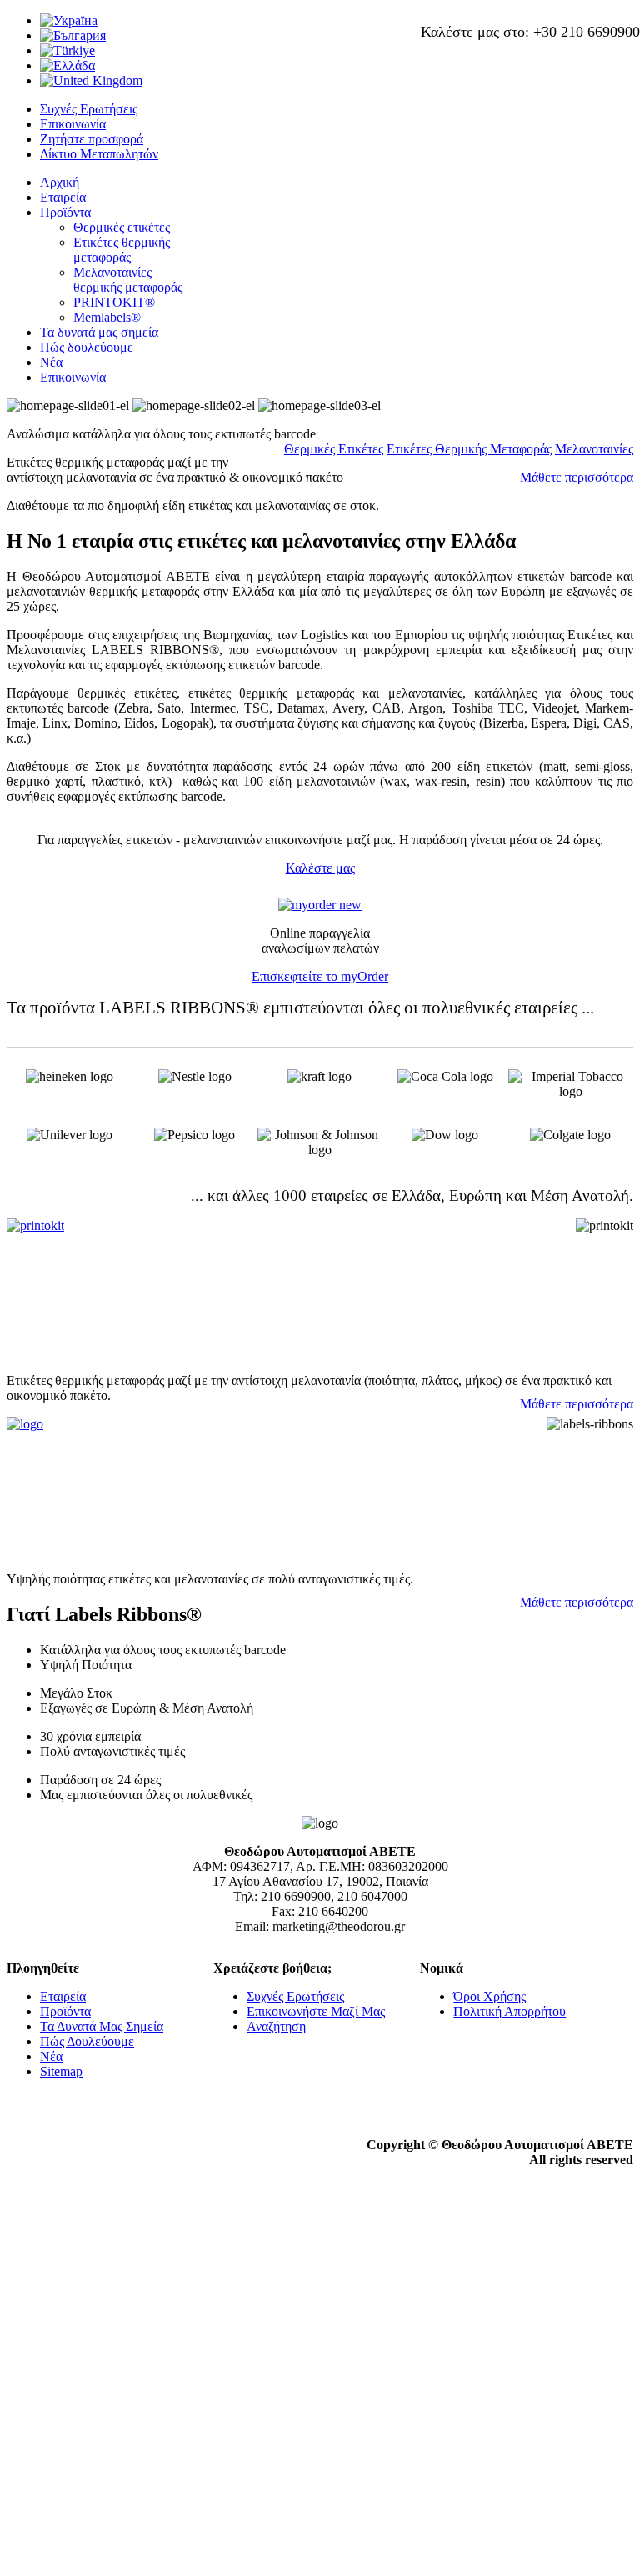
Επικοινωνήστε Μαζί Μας (316, 2011)
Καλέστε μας (320, 868)
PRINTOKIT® (114, 302)
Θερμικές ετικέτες (122, 227)
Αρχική (60, 182)
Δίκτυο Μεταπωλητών (99, 154)
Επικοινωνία (73, 124)
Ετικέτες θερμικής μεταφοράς (122, 250)
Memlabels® (107, 317)
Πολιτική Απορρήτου (510, 2011)
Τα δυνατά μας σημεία (99, 332)
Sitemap (61, 2071)
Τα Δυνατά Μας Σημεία (102, 2026)
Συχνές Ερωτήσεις (89, 109)
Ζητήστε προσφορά (92, 139)
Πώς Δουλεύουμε (87, 2041)
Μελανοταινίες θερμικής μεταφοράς (128, 280)
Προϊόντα (65, 212)
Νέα (51, 362)
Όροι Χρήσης (490, 1996)
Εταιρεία (63, 197)
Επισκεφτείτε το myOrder (320, 976)
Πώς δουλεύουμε (87, 347)
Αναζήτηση (276, 2026)
